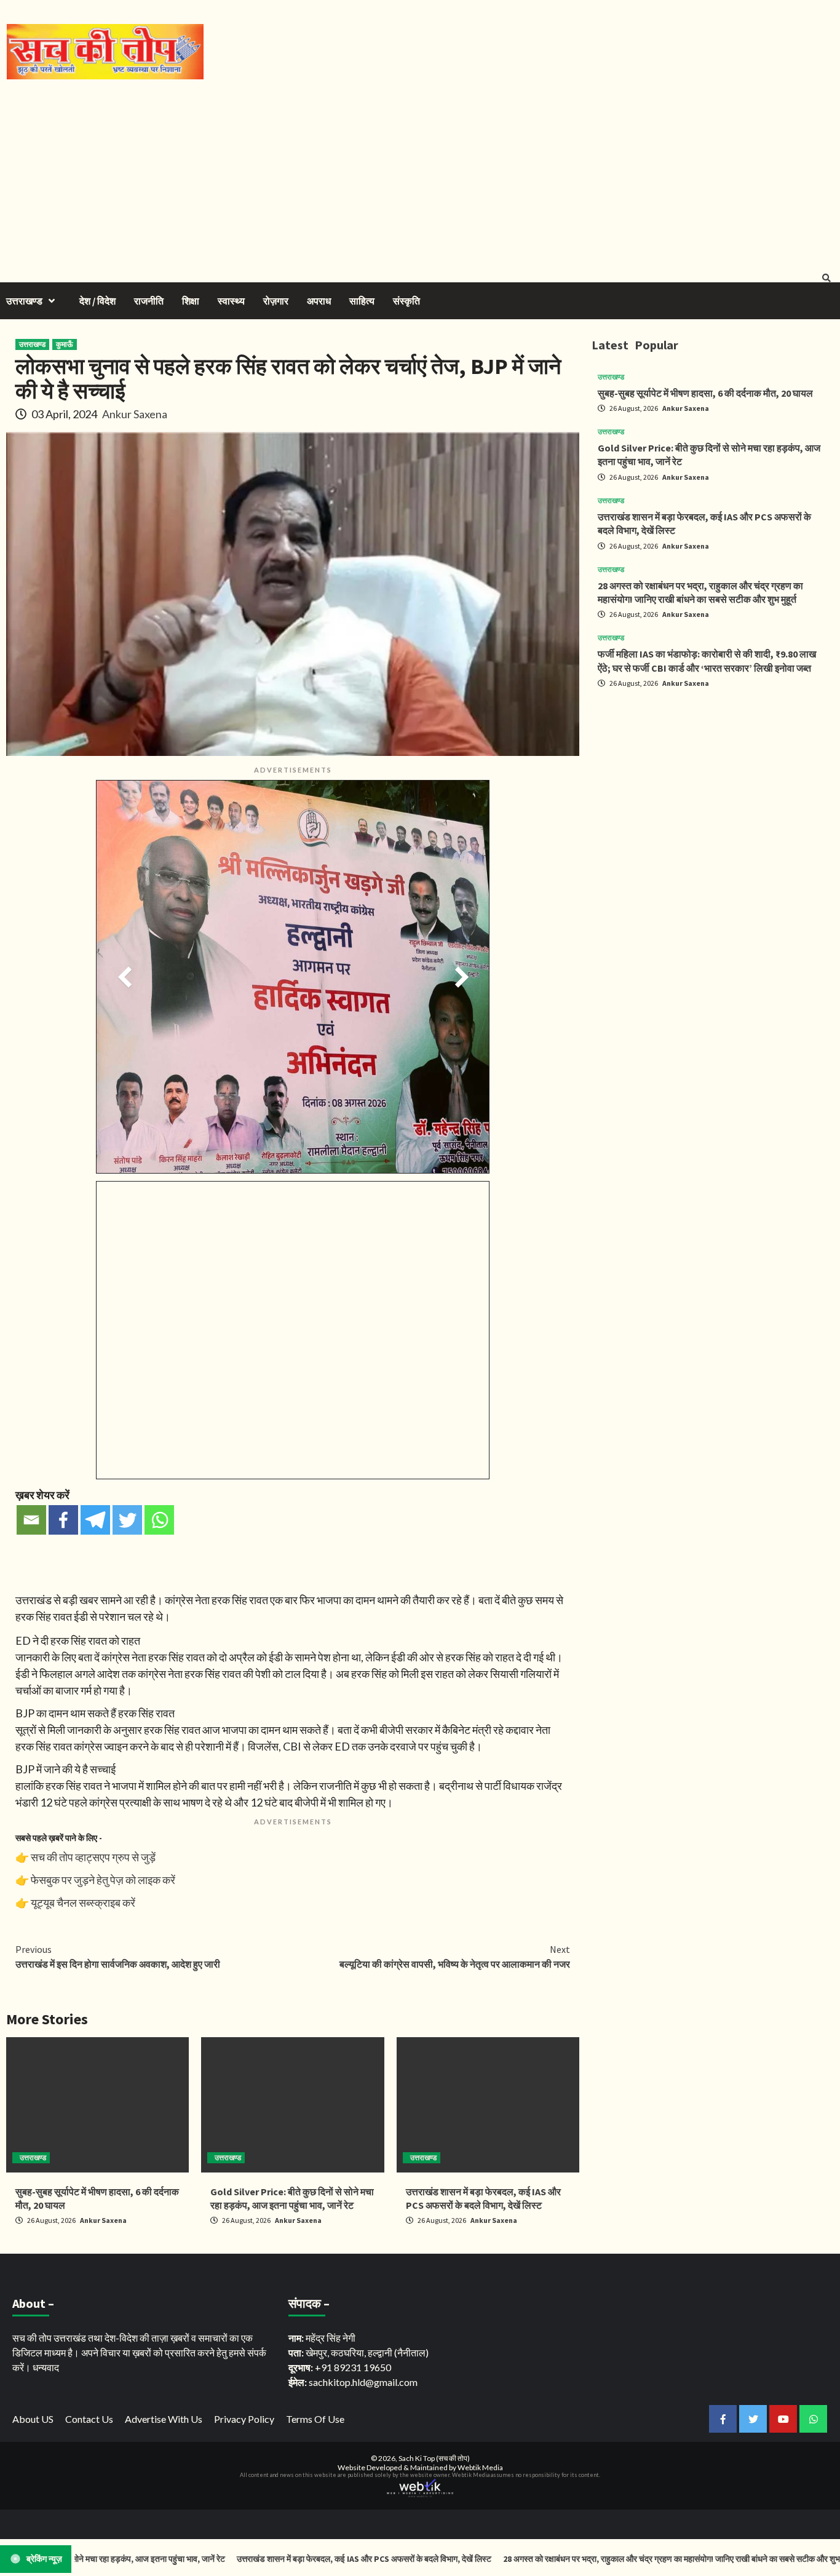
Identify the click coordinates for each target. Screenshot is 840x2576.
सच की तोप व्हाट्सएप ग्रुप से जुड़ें (93, 1857)
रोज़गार (276, 301)
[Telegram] (95, 1520)
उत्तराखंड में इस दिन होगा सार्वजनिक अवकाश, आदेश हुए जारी (118, 1957)
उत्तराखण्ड (24, 301)
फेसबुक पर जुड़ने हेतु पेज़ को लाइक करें (103, 1880)
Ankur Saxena (135, 414)
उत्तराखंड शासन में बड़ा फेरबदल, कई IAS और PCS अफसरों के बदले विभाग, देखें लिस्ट (292, 2559)
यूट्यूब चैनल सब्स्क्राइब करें (83, 1902)
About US (33, 2419)
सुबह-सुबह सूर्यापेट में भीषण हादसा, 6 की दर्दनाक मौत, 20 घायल (705, 393)
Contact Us (89, 2419)
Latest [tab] (610, 345)
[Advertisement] (420, 172)
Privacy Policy (244, 2419)
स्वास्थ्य (231, 301)
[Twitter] (127, 1520)
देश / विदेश (97, 301)
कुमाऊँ (65, 344)
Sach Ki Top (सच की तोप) (434, 2458)
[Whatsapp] (159, 1520)
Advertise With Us (164, 2419)
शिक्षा (191, 301)
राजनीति (149, 301)
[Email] (31, 1520)
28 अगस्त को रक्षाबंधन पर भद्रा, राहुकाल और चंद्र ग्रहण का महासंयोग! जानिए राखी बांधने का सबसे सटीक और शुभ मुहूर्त (607, 2559)
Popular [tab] (656, 345)
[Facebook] (63, 1520)
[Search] (826, 278)
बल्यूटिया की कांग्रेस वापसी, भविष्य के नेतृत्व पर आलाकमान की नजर (455, 1957)
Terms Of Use (315, 2419)
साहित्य (362, 301)
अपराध (319, 301)
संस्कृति (406, 301)
